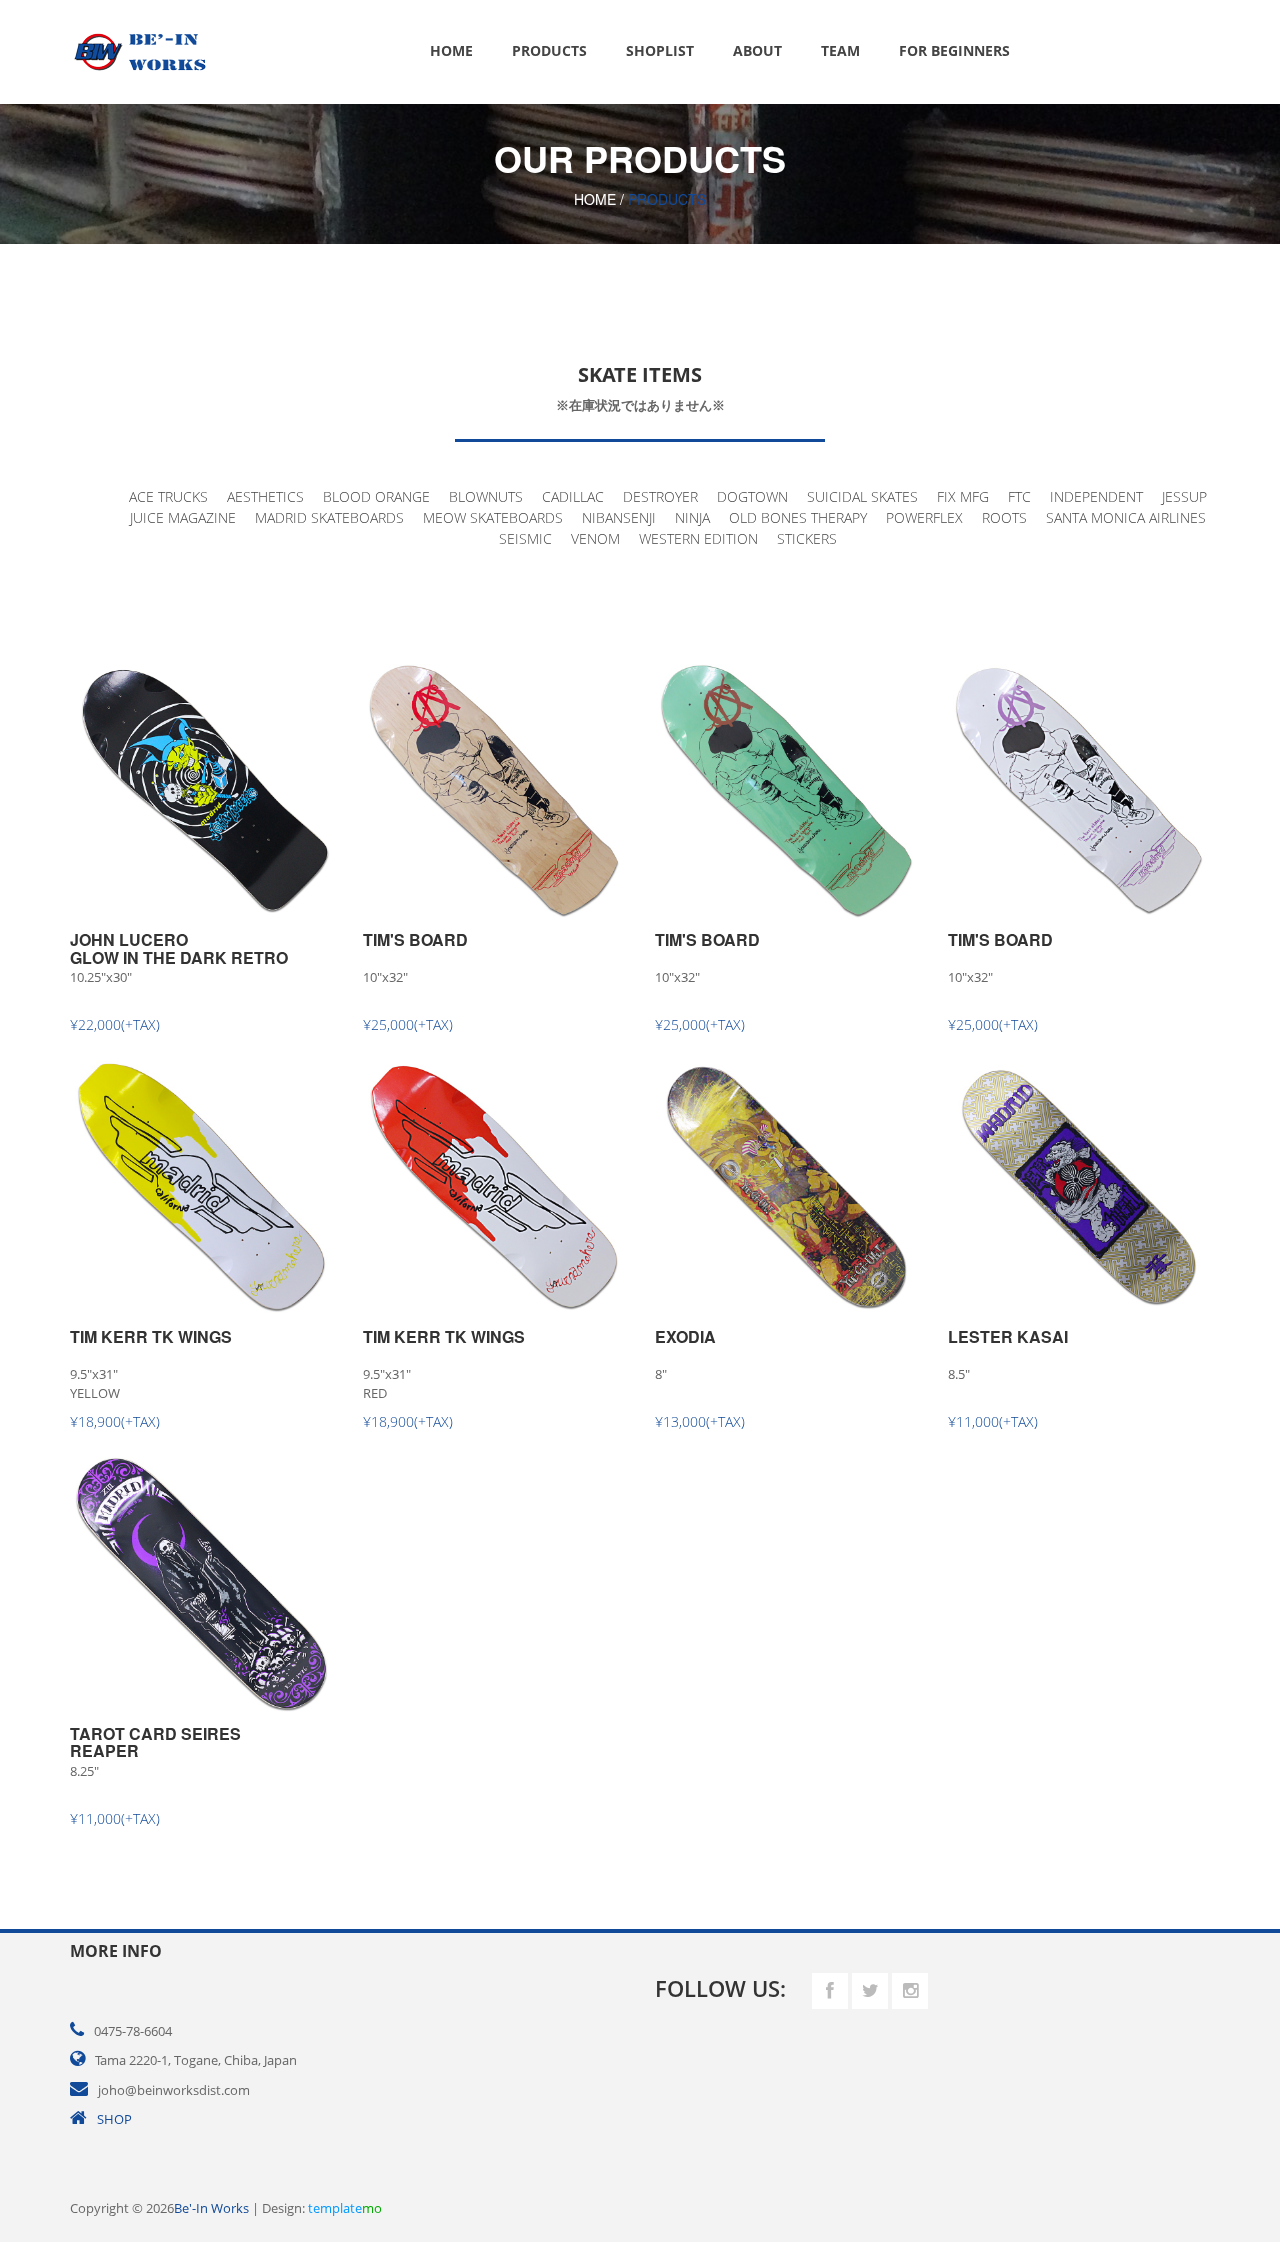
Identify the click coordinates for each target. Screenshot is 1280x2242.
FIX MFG (963, 496)
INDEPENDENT (1096, 496)
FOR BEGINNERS (954, 50)
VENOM (595, 538)
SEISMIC (525, 538)
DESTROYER (660, 496)
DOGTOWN (752, 496)
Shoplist (660, 50)
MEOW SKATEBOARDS (493, 517)
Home (451, 50)
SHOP (114, 2119)
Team (840, 50)
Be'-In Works (211, 2208)
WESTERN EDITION (698, 538)
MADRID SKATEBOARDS (329, 517)
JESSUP (1184, 496)
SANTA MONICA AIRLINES (1126, 517)
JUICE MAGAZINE (183, 517)
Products (549, 50)
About (757, 50)
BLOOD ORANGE (376, 496)
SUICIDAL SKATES (862, 496)
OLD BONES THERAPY (798, 517)
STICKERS (807, 538)
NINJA (692, 517)
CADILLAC (573, 496)
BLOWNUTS (486, 496)
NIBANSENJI (619, 517)
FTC (1019, 496)
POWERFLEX (924, 517)
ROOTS (1004, 517)
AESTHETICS (265, 496)
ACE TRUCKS (168, 496)
